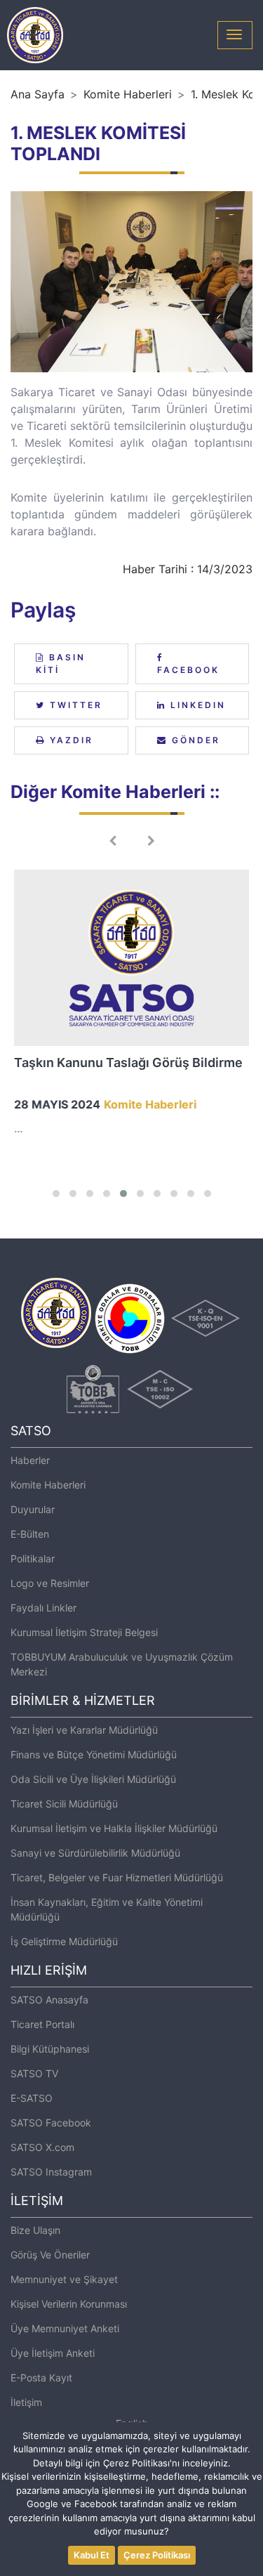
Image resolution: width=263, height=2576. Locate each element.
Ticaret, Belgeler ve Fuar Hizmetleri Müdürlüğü (117, 1877)
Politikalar (33, 1558)
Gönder (194, 740)
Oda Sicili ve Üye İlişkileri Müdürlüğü (93, 1779)
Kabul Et (92, 2555)
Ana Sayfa (38, 94)
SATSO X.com (42, 2147)
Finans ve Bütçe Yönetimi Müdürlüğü (94, 1754)
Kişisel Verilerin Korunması (69, 2304)
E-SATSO (32, 2098)
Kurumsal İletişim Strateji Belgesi (84, 1632)
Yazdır (69, 740)
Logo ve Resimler (50, 1583)
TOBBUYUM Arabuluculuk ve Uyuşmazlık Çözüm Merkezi (122, 1664)
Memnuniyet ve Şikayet (64, 2279)
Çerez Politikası (157, 2555)
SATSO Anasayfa (49, 2000)
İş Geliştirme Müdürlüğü (64, 1941)
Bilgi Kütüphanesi (50, 2049)
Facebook (188, 670)
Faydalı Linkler (43, 1608)
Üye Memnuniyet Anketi (65, 2328)
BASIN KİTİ (61, 663)
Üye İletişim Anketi (53, 2353)
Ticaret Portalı (42, 2024)
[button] (56, 1194)
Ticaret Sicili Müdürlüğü (64, 1804)
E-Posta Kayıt (41, 2378)
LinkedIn (196, 705)
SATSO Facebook (51, 2123)
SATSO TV (34, 2073)
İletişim (26, 2402)
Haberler (30, 1460)
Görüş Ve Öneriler (50, 2255)
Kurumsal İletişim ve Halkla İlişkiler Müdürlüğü (114, 1828)
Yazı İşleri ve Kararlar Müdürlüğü (84, 1730)
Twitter (74, 705)
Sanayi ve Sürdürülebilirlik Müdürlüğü (95, 1853)
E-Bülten (30, 1534)
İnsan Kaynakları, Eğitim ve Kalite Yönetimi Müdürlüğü (107, 1909)
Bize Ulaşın (35, 2230)
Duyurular (33, 1509)
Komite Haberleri (128, 94)
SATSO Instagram (51, 2172)
